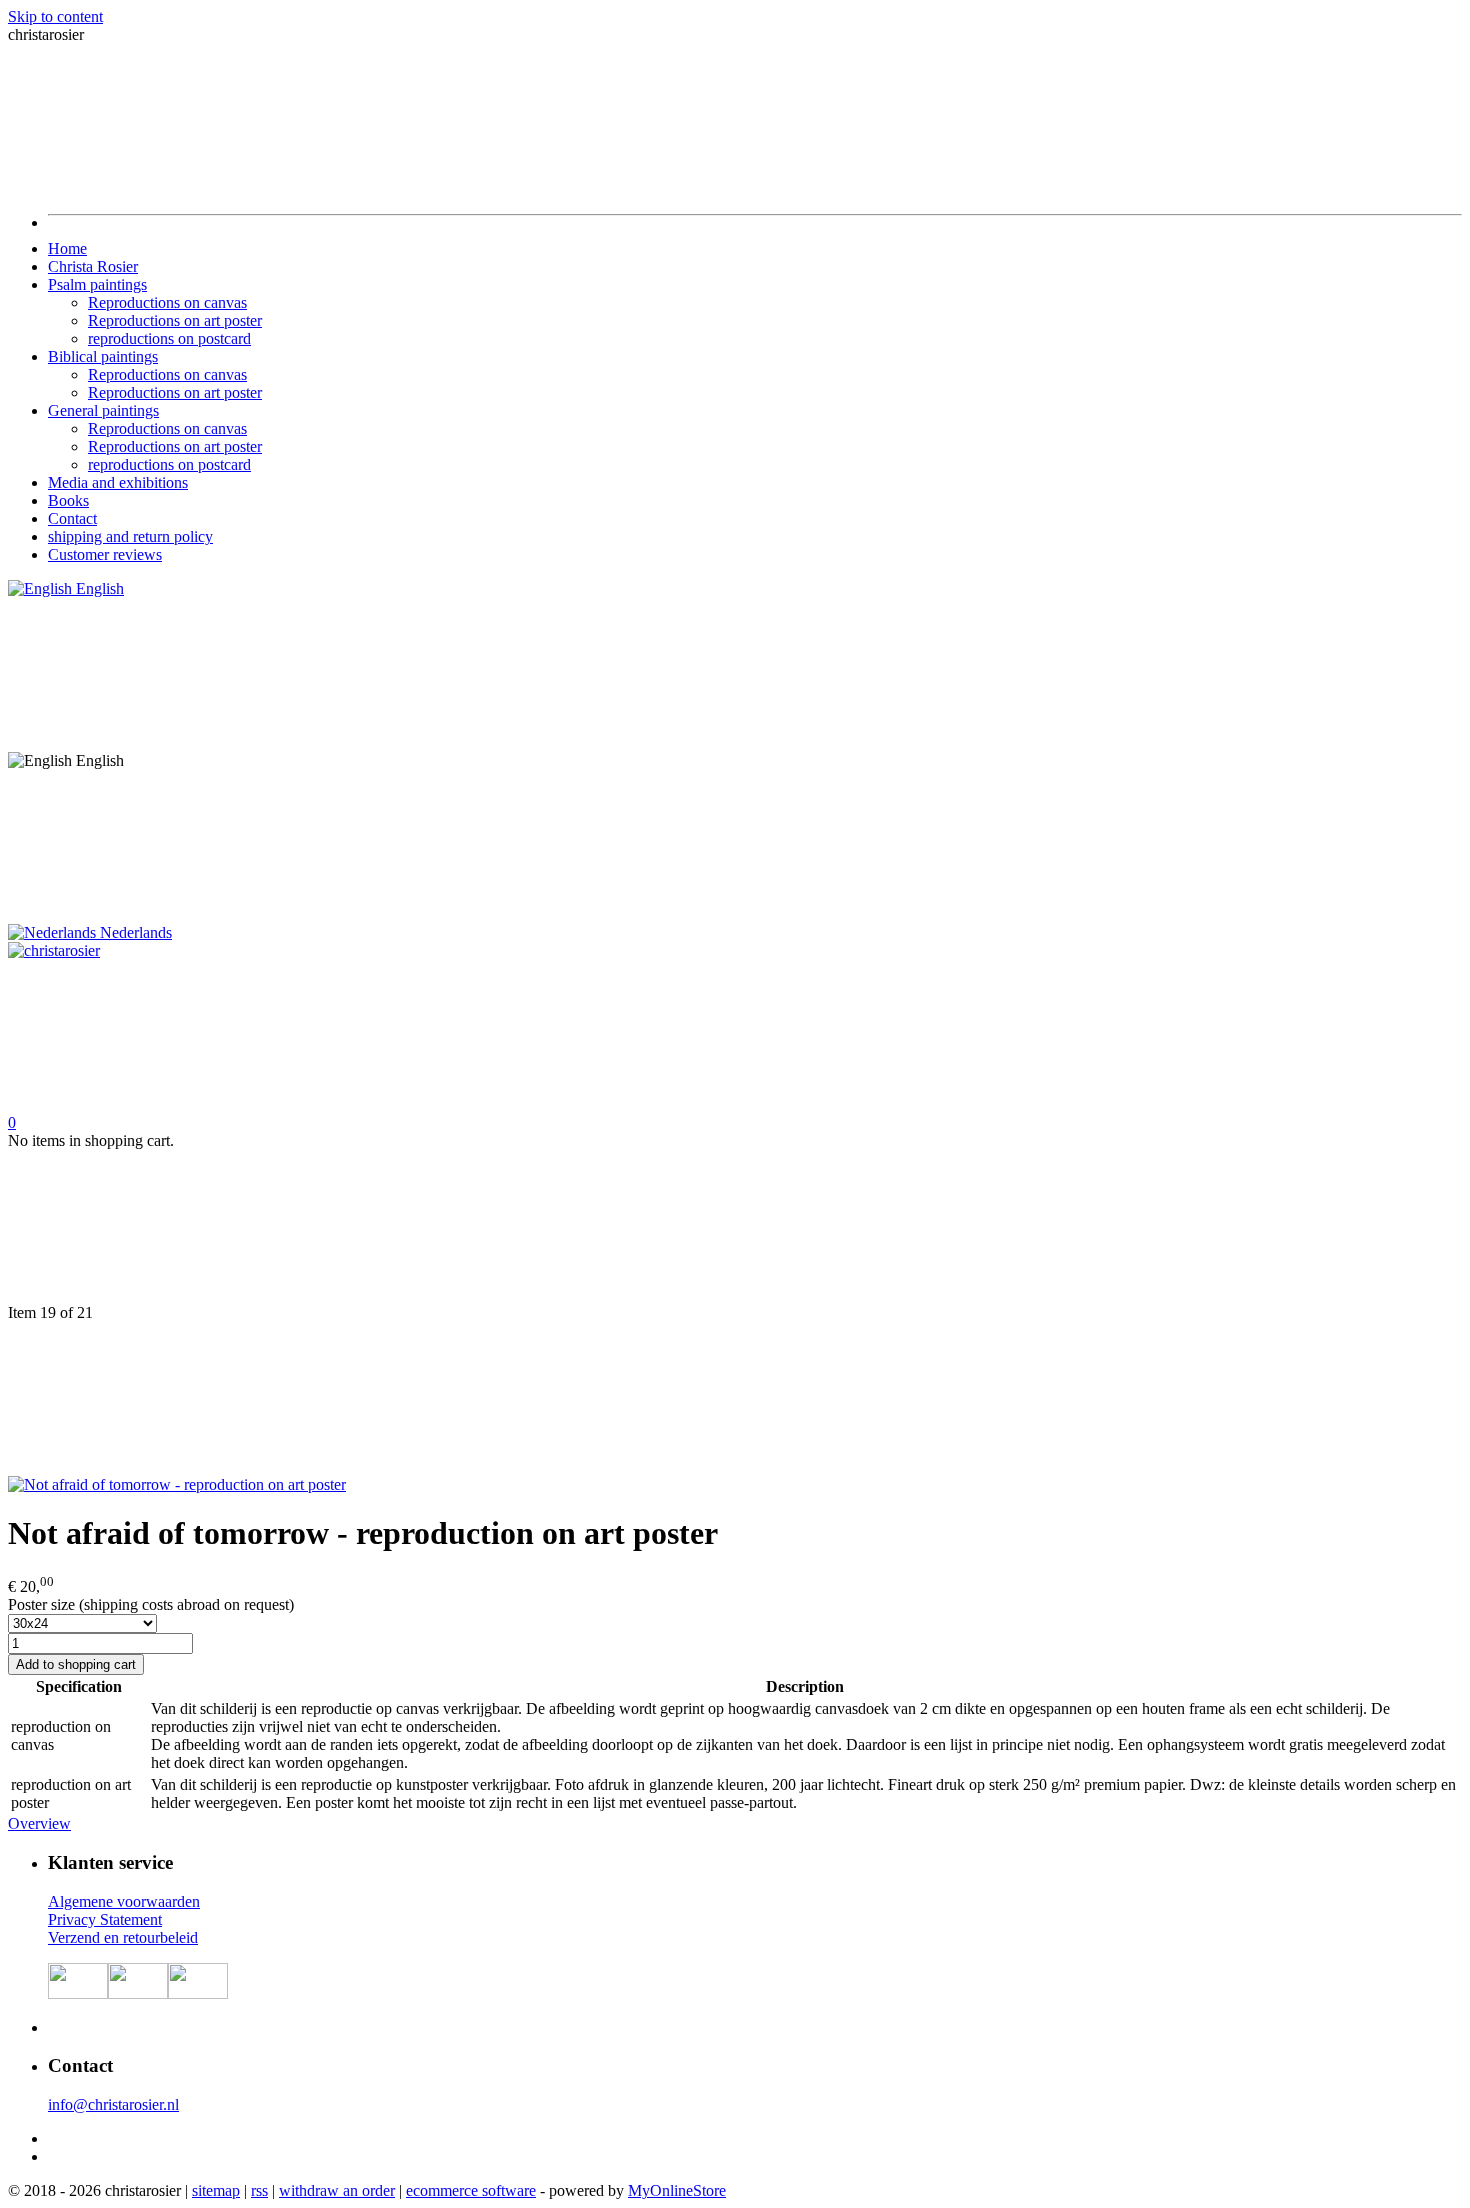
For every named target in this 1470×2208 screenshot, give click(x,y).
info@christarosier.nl (113, 2104)
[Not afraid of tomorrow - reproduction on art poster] (177, 1484)
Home (67, 248)
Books (68, 500)
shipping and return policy (130, 536)
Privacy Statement (105, 1919)
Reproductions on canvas (167, 302)
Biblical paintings (103, 356)
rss (259, 2190)
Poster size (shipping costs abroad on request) (151, 1604)
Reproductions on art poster (175, 320)
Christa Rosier (93, 266)
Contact (72, 518)
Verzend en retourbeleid (123, 1937)
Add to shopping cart (76, 1664)
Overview (39, 1823)
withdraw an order (337, 2190)
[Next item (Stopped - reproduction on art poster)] (735, 1399)
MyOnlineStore (677, 2190)
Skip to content (55, 16)
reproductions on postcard (169, 338)
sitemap (216, 2190)
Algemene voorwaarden (124, 1901)
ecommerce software (471, 2190)
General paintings (103, 410)
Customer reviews (105, 554)
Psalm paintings (97, 284)
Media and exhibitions (118, 482)
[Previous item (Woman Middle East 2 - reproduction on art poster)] (735, 1227)
